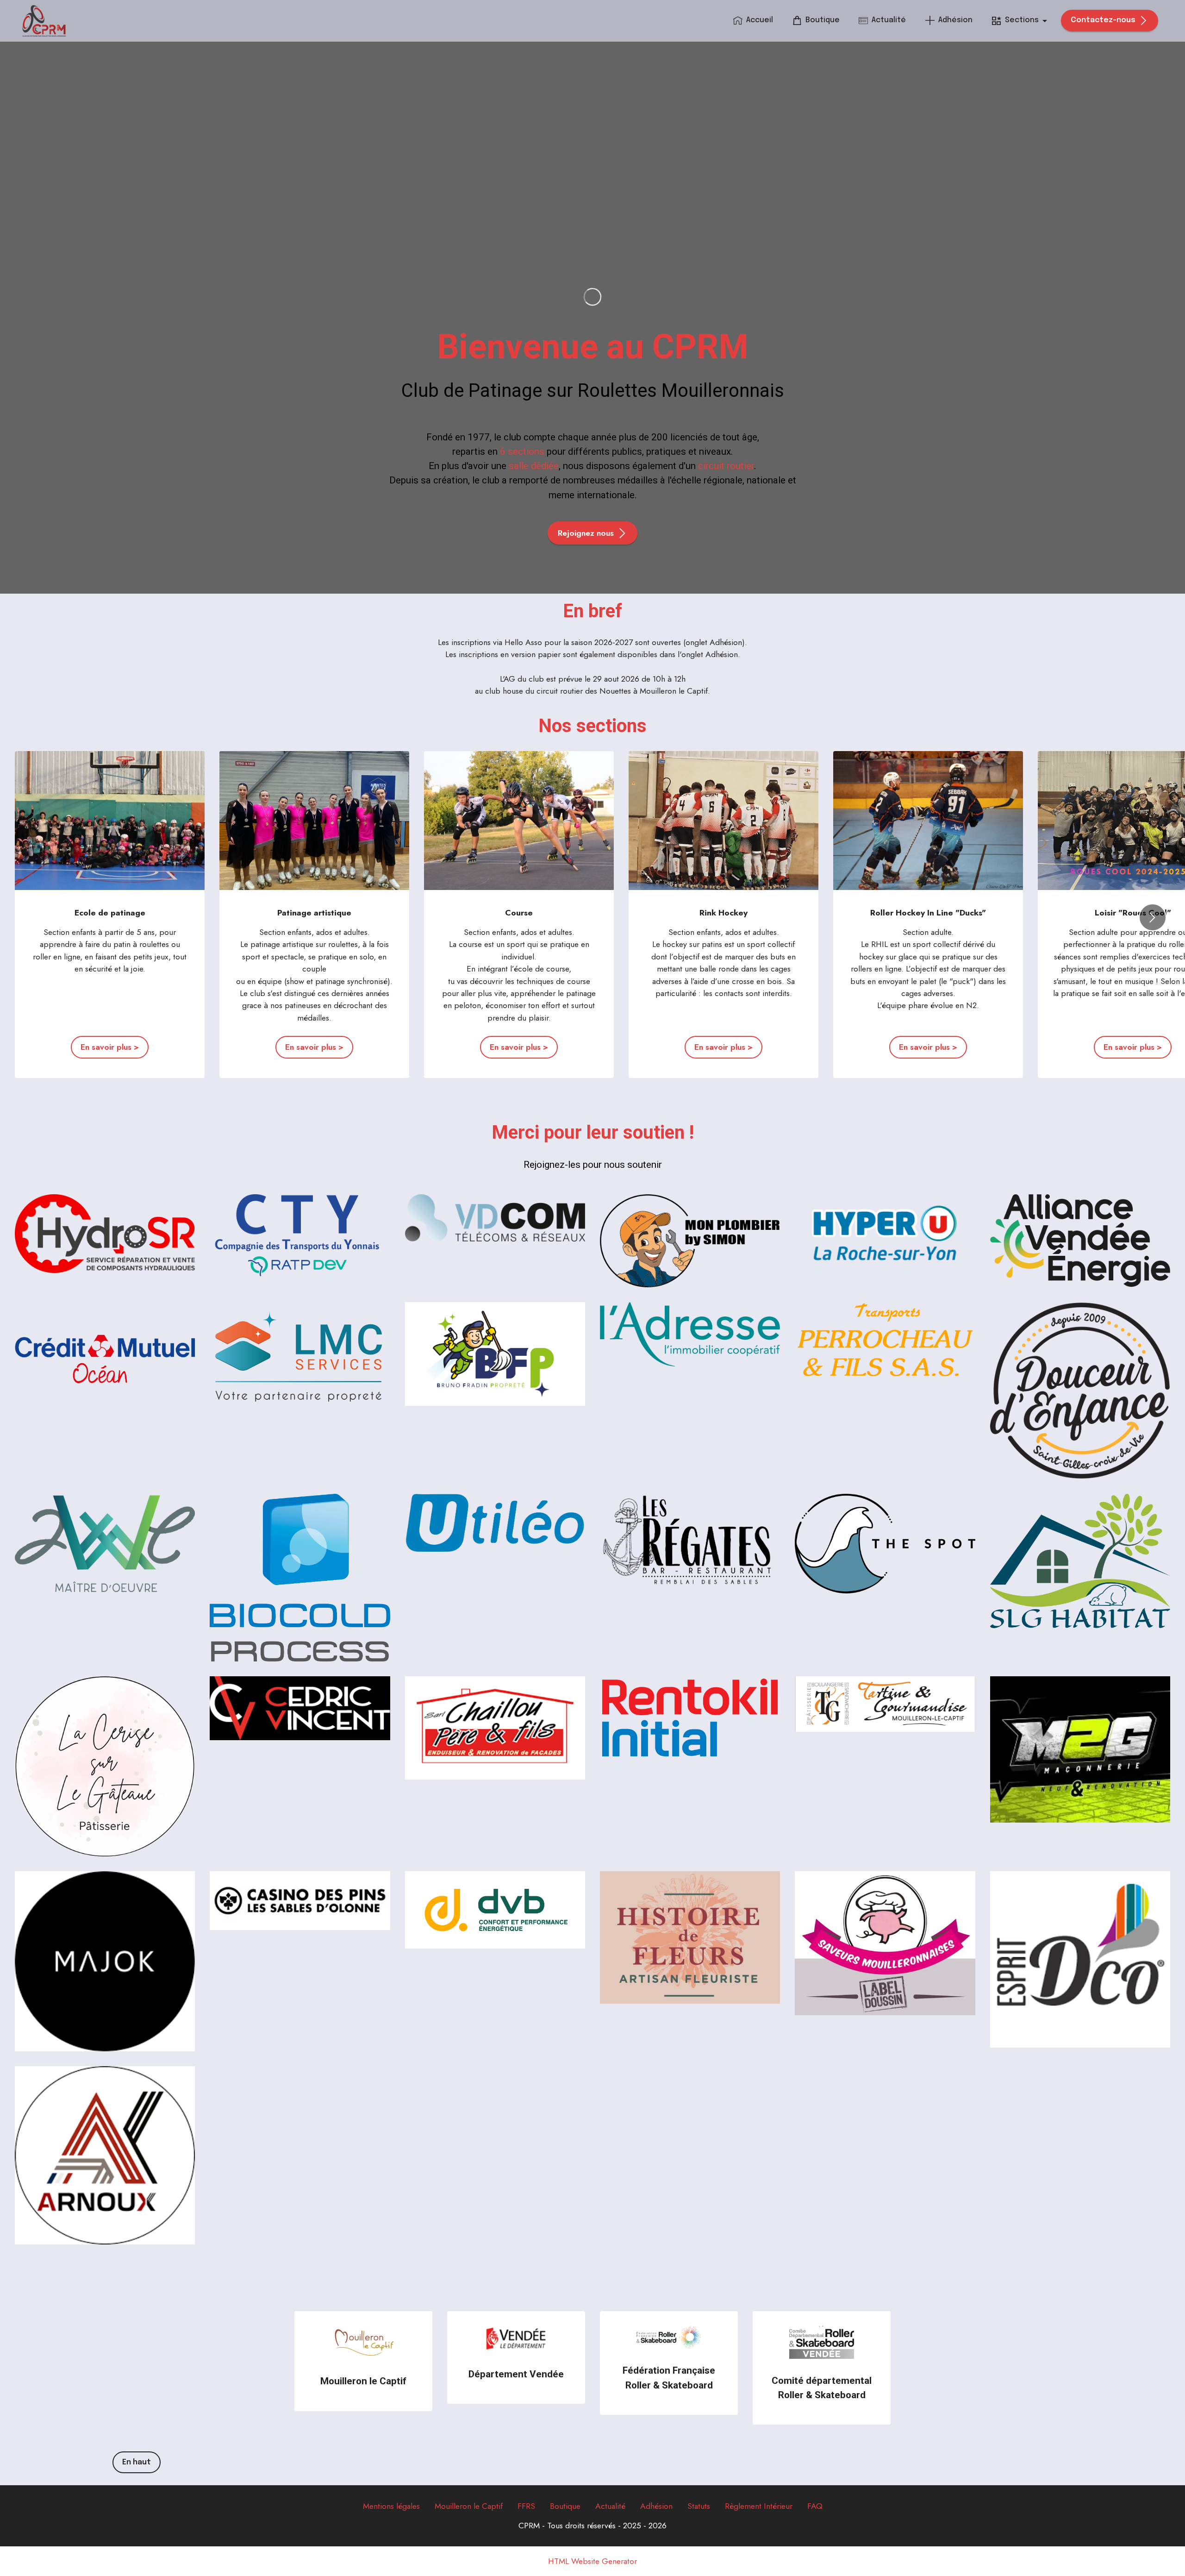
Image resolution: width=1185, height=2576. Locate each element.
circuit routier (726, 466)
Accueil (760, 20)
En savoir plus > (110, 1047)
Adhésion (955, 20)
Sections (1022, 20)
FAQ (815, 2506)
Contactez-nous (1103, 20)
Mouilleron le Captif (469, 2506)
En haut (137, 2462)
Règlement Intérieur (759, 2506)
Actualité (889, 20)
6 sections (522, 451)
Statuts (699, 2506)
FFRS (526, 2506)
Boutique (823, 20)
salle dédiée (534, 466)
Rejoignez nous (586, 533)
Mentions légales (391, 2506)
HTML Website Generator (592, 2562)
